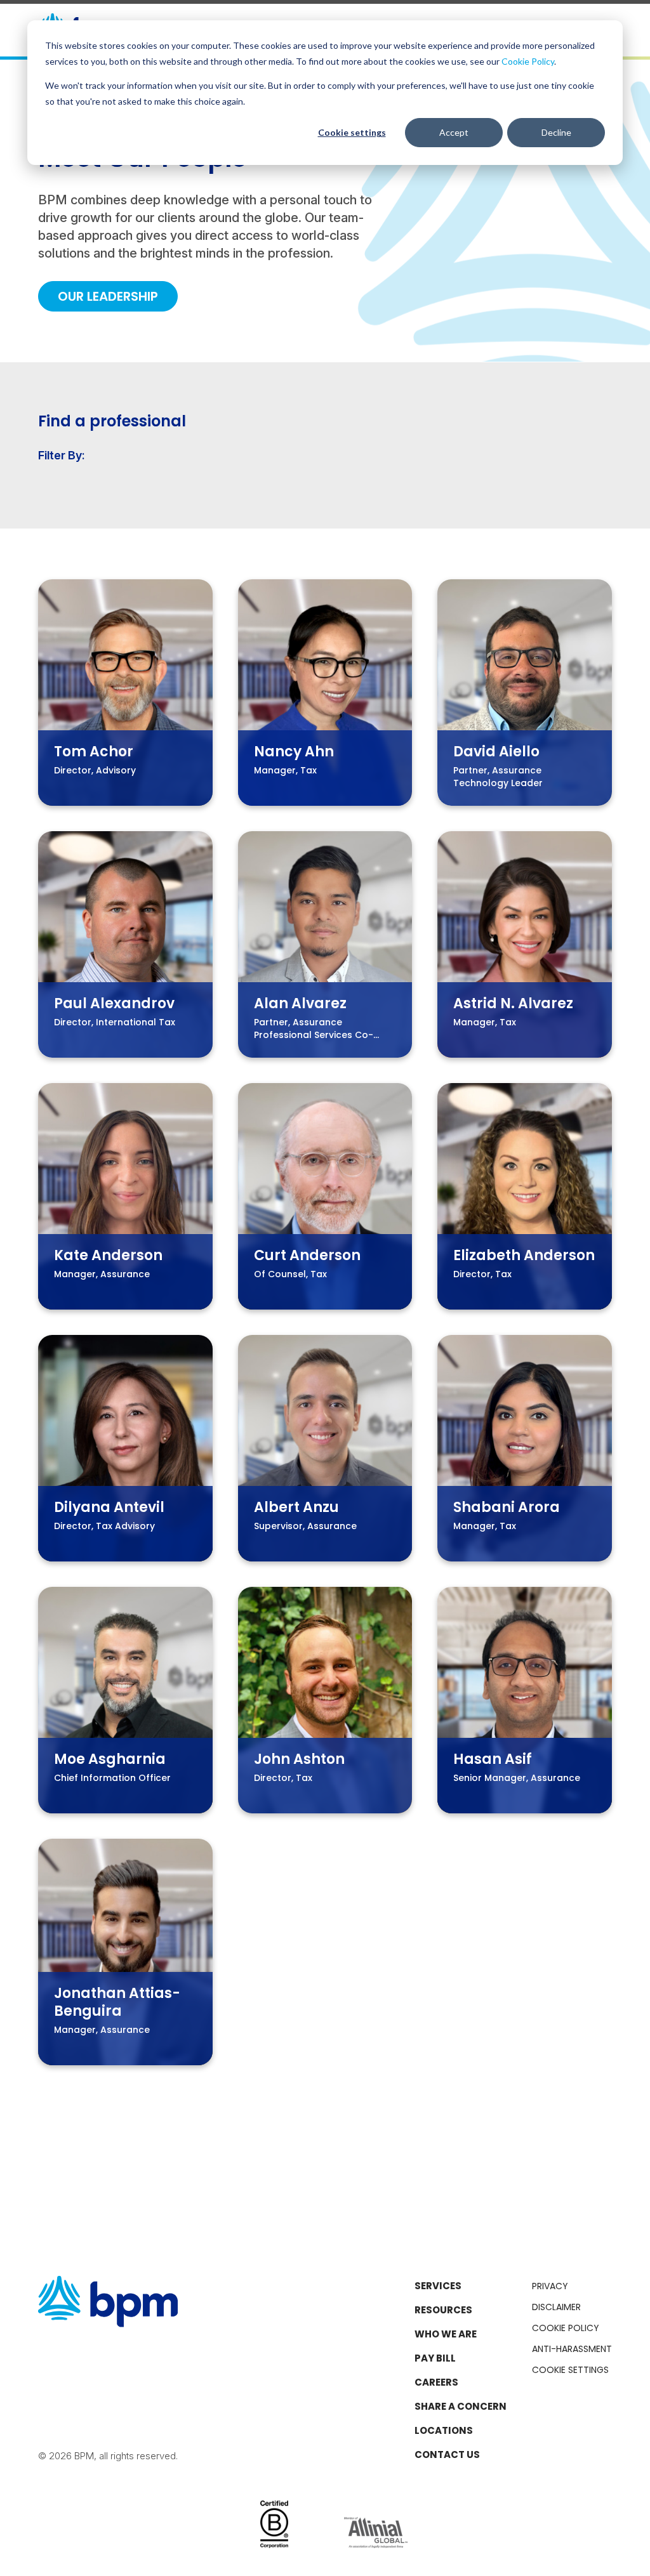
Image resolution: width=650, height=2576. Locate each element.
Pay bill (435, 2358)
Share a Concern (461, 2406)
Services (438, 2286)
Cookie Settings (570, 2370)
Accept (454, 132)
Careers (436, 2382)
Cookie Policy (528, 61)
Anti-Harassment (572, 2349)
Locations (444, 2430)
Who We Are (446, 2334)
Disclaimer (556, 2307)
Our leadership (108, 296)
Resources (443, 2310)
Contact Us (447, 2454)
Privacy (550, 2286)
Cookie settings (352, 132)
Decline (556, 132)
